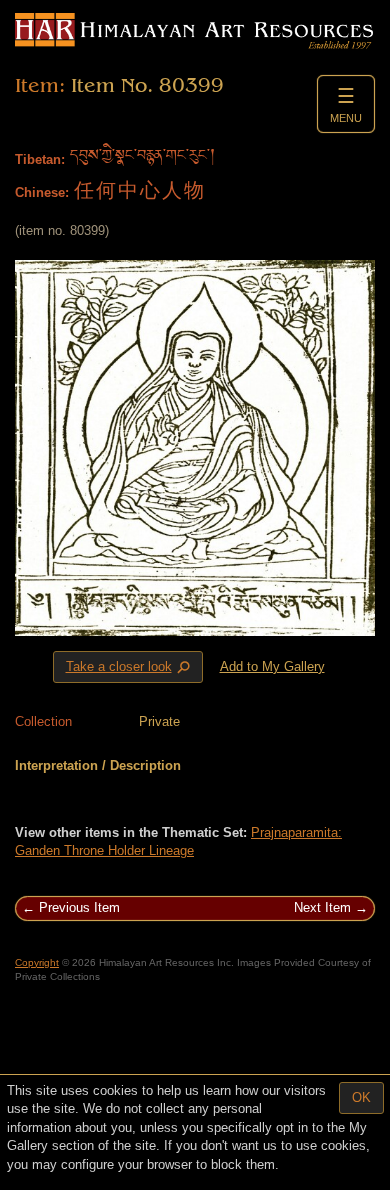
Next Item (322, 907)
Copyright (37, 962)
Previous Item (79, 907)
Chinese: (42, 192)
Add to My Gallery (272, 666)
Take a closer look (130, 667)
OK (361, 1097)
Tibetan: (40, 159)
